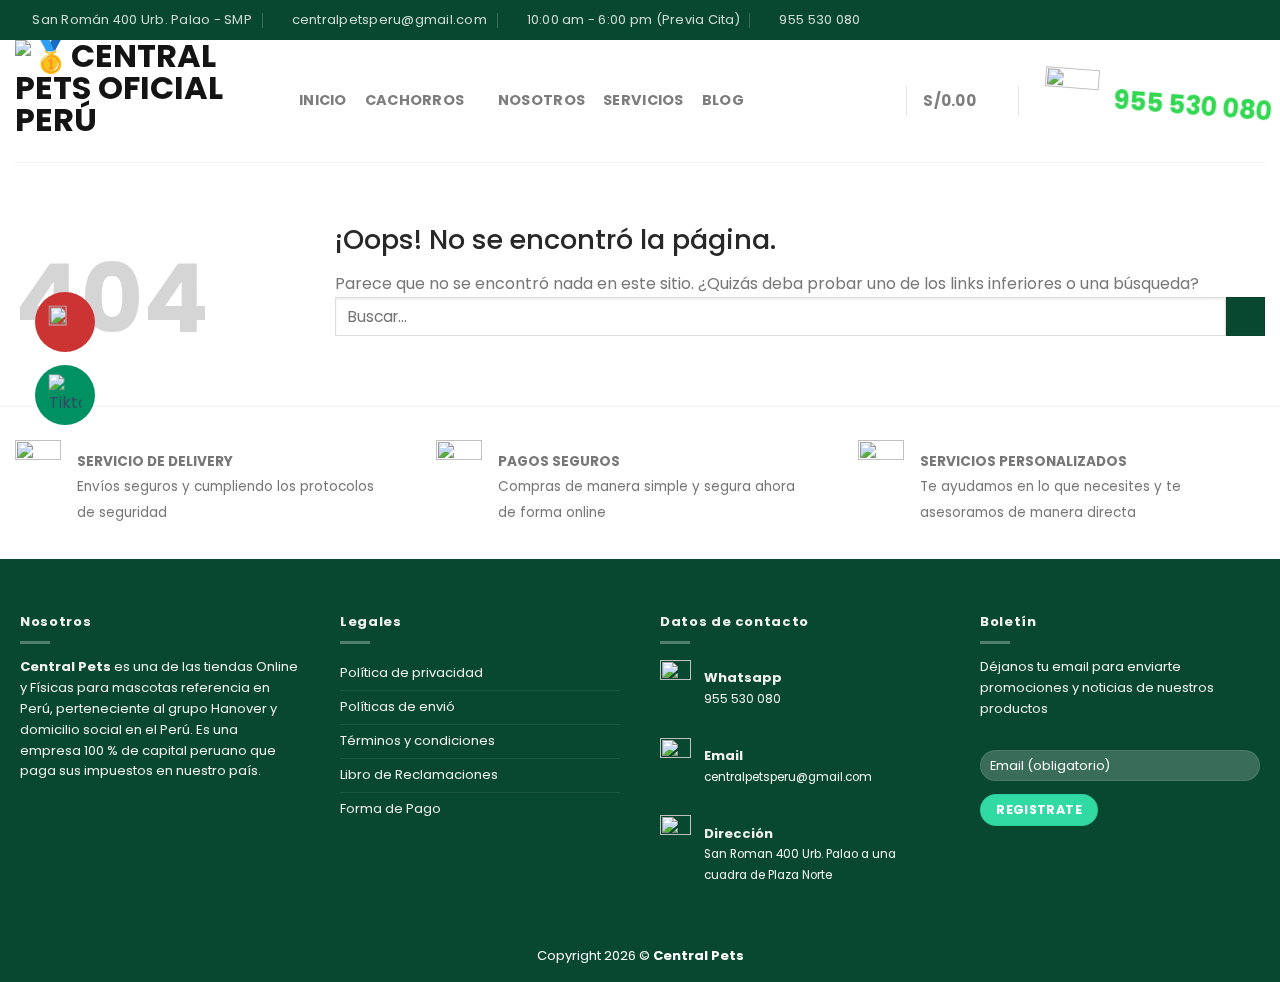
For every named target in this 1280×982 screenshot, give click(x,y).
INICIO (323, 100)
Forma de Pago (390, 808)
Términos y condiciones (417, 740)
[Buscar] (880, 101)
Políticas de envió (397, 706)
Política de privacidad (411, 672)
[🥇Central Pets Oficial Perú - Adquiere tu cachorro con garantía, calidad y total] (142, 101)
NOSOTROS (541, 100)
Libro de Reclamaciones (419, 774)
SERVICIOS (643, 100)
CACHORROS (415, 100)
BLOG (723, 100)
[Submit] (1245, 316)
